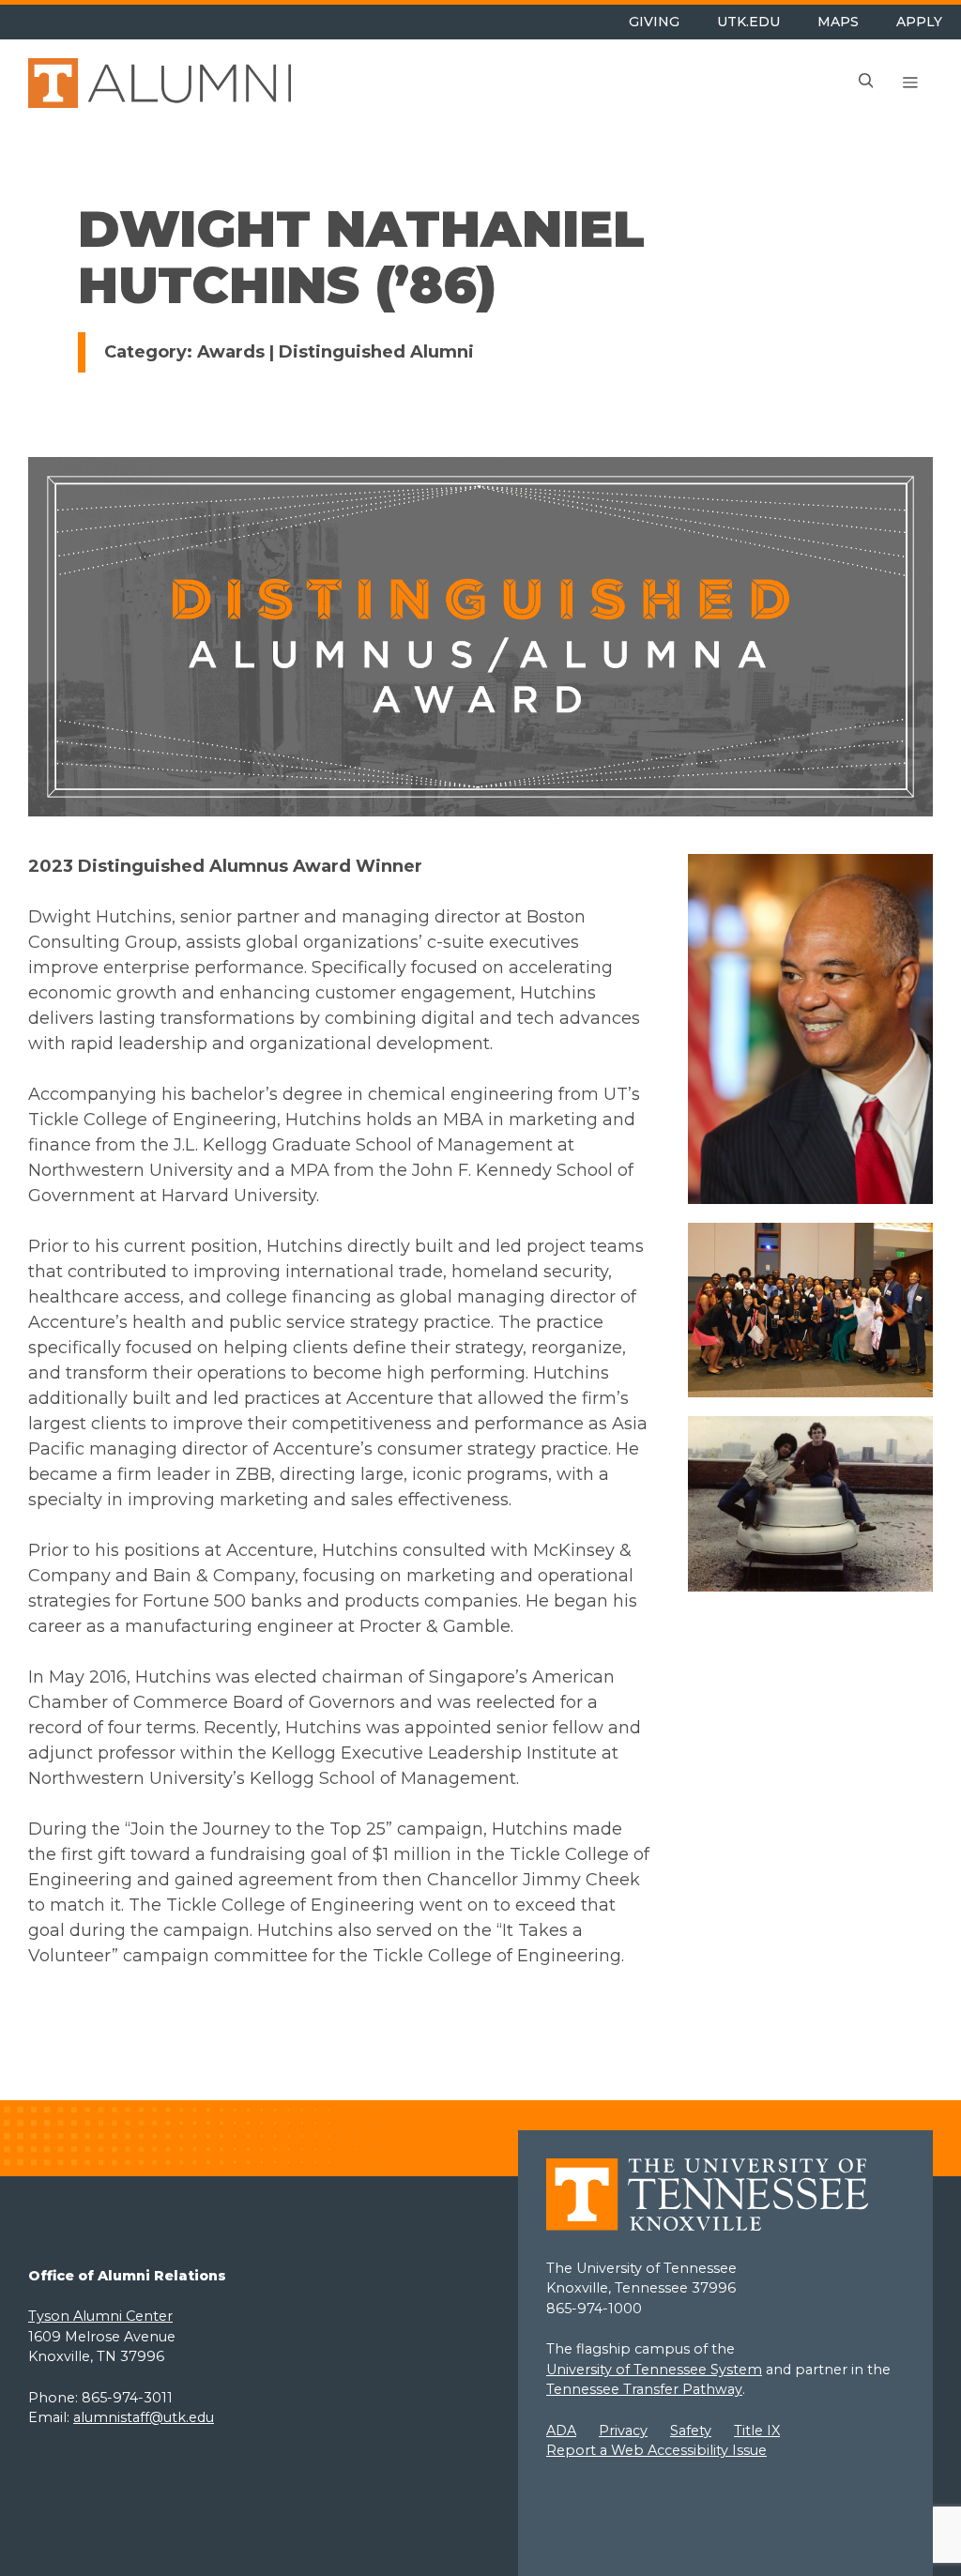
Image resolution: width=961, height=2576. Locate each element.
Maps (838, 22)
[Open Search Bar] (866, 84)
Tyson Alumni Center (100, 2316)
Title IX (757, 2431)
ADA (561, 2431)
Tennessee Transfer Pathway (644, 2389)
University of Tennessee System (654, 2370)
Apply (919, 22)
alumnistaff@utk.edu (144, 2417)
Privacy (623, 2431)
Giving (654, 22)
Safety (691, 2431)
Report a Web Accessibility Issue (656, 2450)
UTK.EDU (748, 22)
